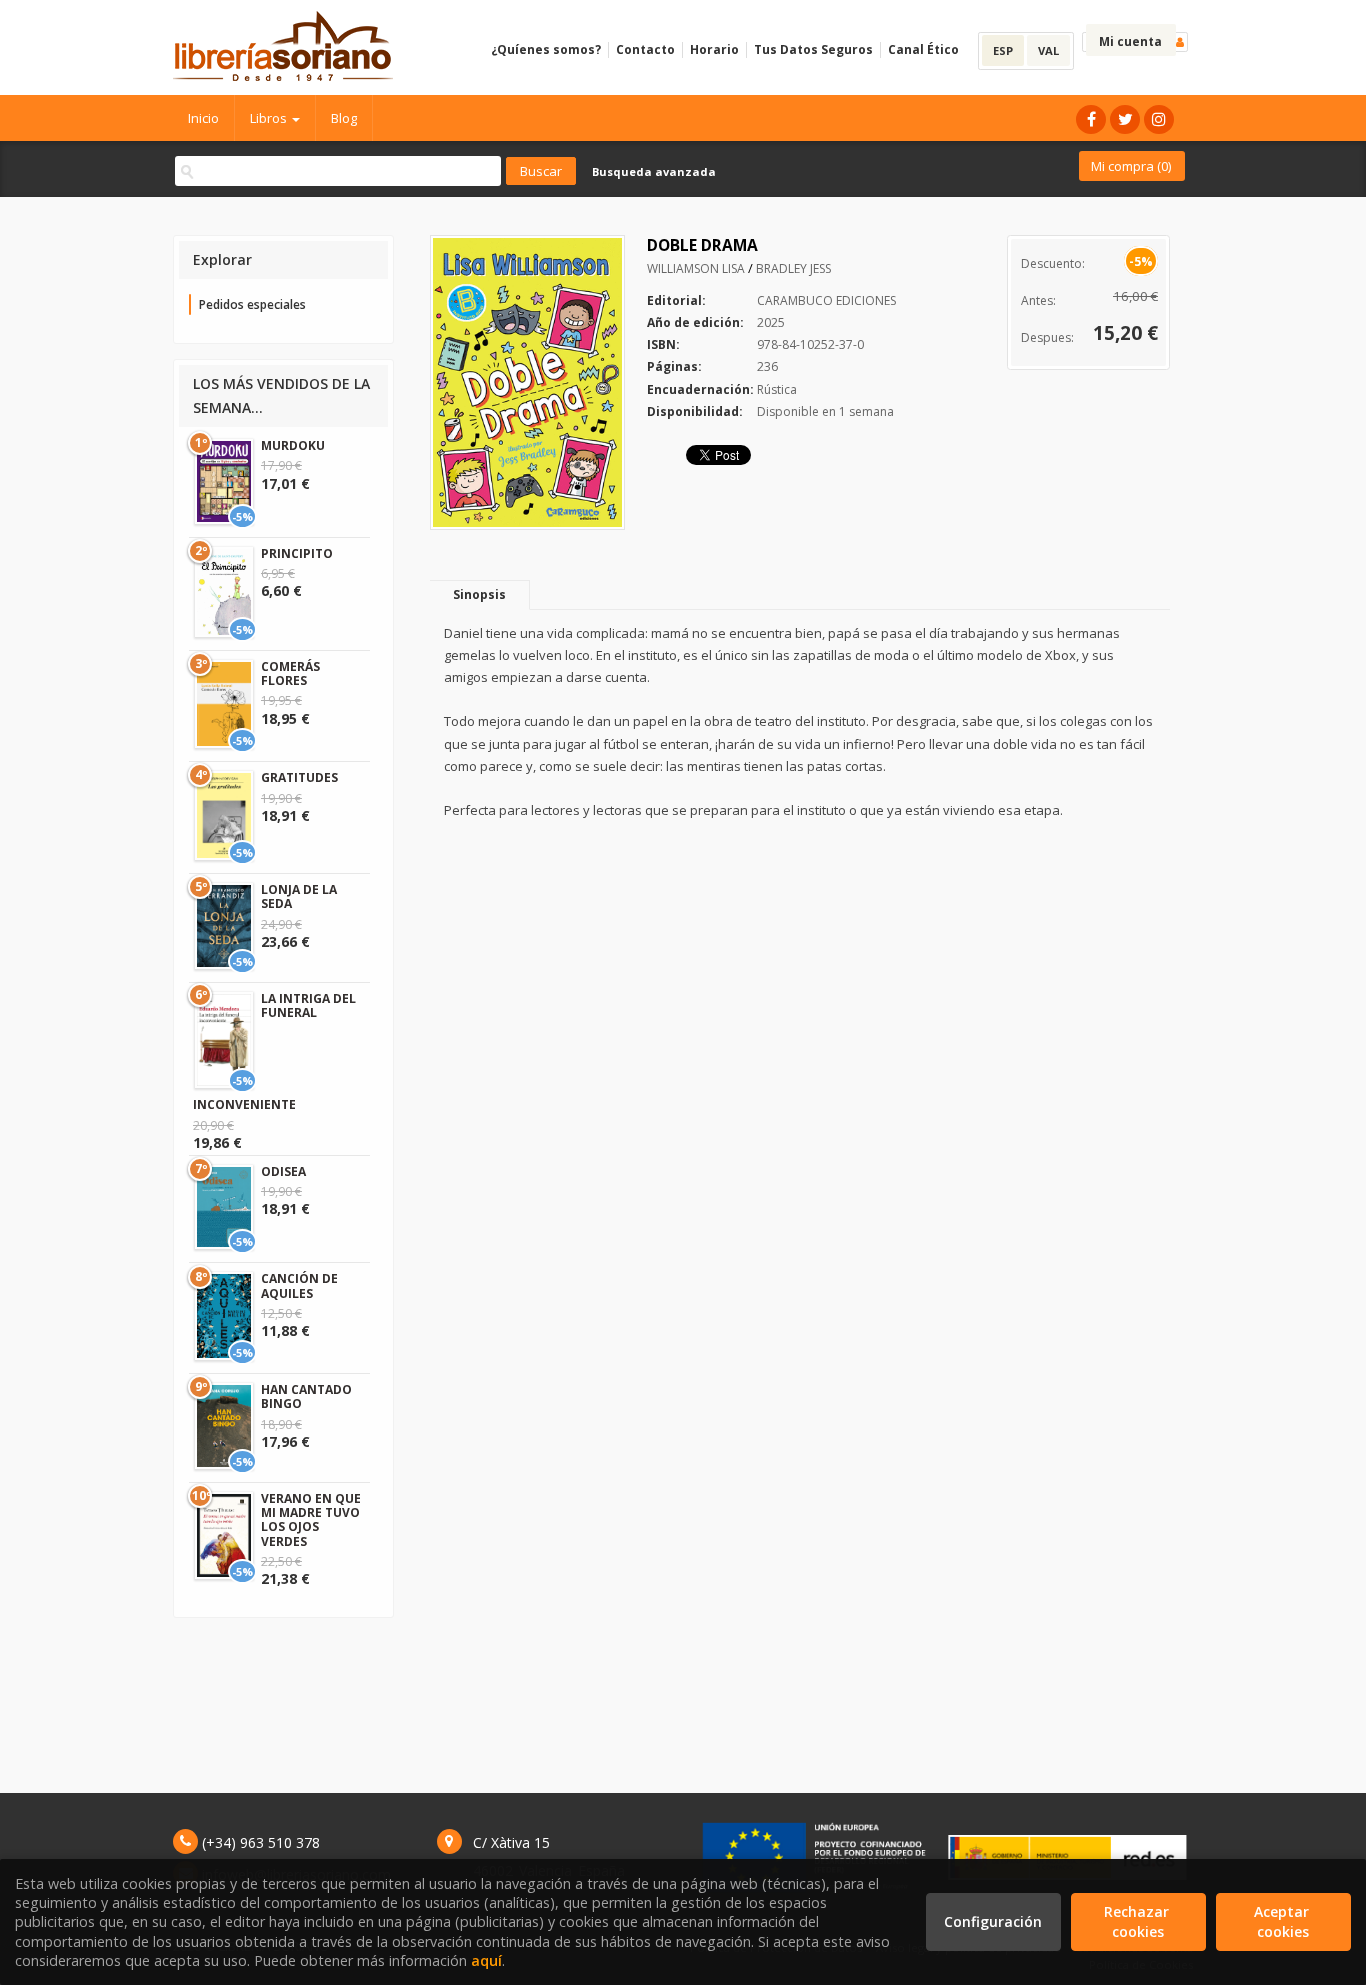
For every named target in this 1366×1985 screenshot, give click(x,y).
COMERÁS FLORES (290, 673)
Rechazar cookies (1138, 1921)
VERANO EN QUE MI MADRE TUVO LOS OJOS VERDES (311, 1520)
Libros (270, 118)
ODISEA (283, 1171)
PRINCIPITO (297, 553)
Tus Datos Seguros (813, 49)
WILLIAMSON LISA (697, 268)
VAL (1048, 50)
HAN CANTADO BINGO (306, 1396)
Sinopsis (479, 594)
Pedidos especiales (252, 304)
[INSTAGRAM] (1159, 119)
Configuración (993, 1921)
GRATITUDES (299, 777)
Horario (714, 49)
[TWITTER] (1125, 119)
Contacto (645, 49)
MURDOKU (293, 445)
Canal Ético (923, 49)
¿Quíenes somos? (546, 49)
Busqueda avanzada (654, 171)
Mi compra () (1131, 166)
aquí (486, 1960)
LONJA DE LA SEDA (299, 896)
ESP (1003, 50)
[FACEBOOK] (1091, 119)
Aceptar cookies (1283, 1921)
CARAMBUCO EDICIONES (826, 300)
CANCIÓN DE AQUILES (299, 1285)
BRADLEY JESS (793, 268)
